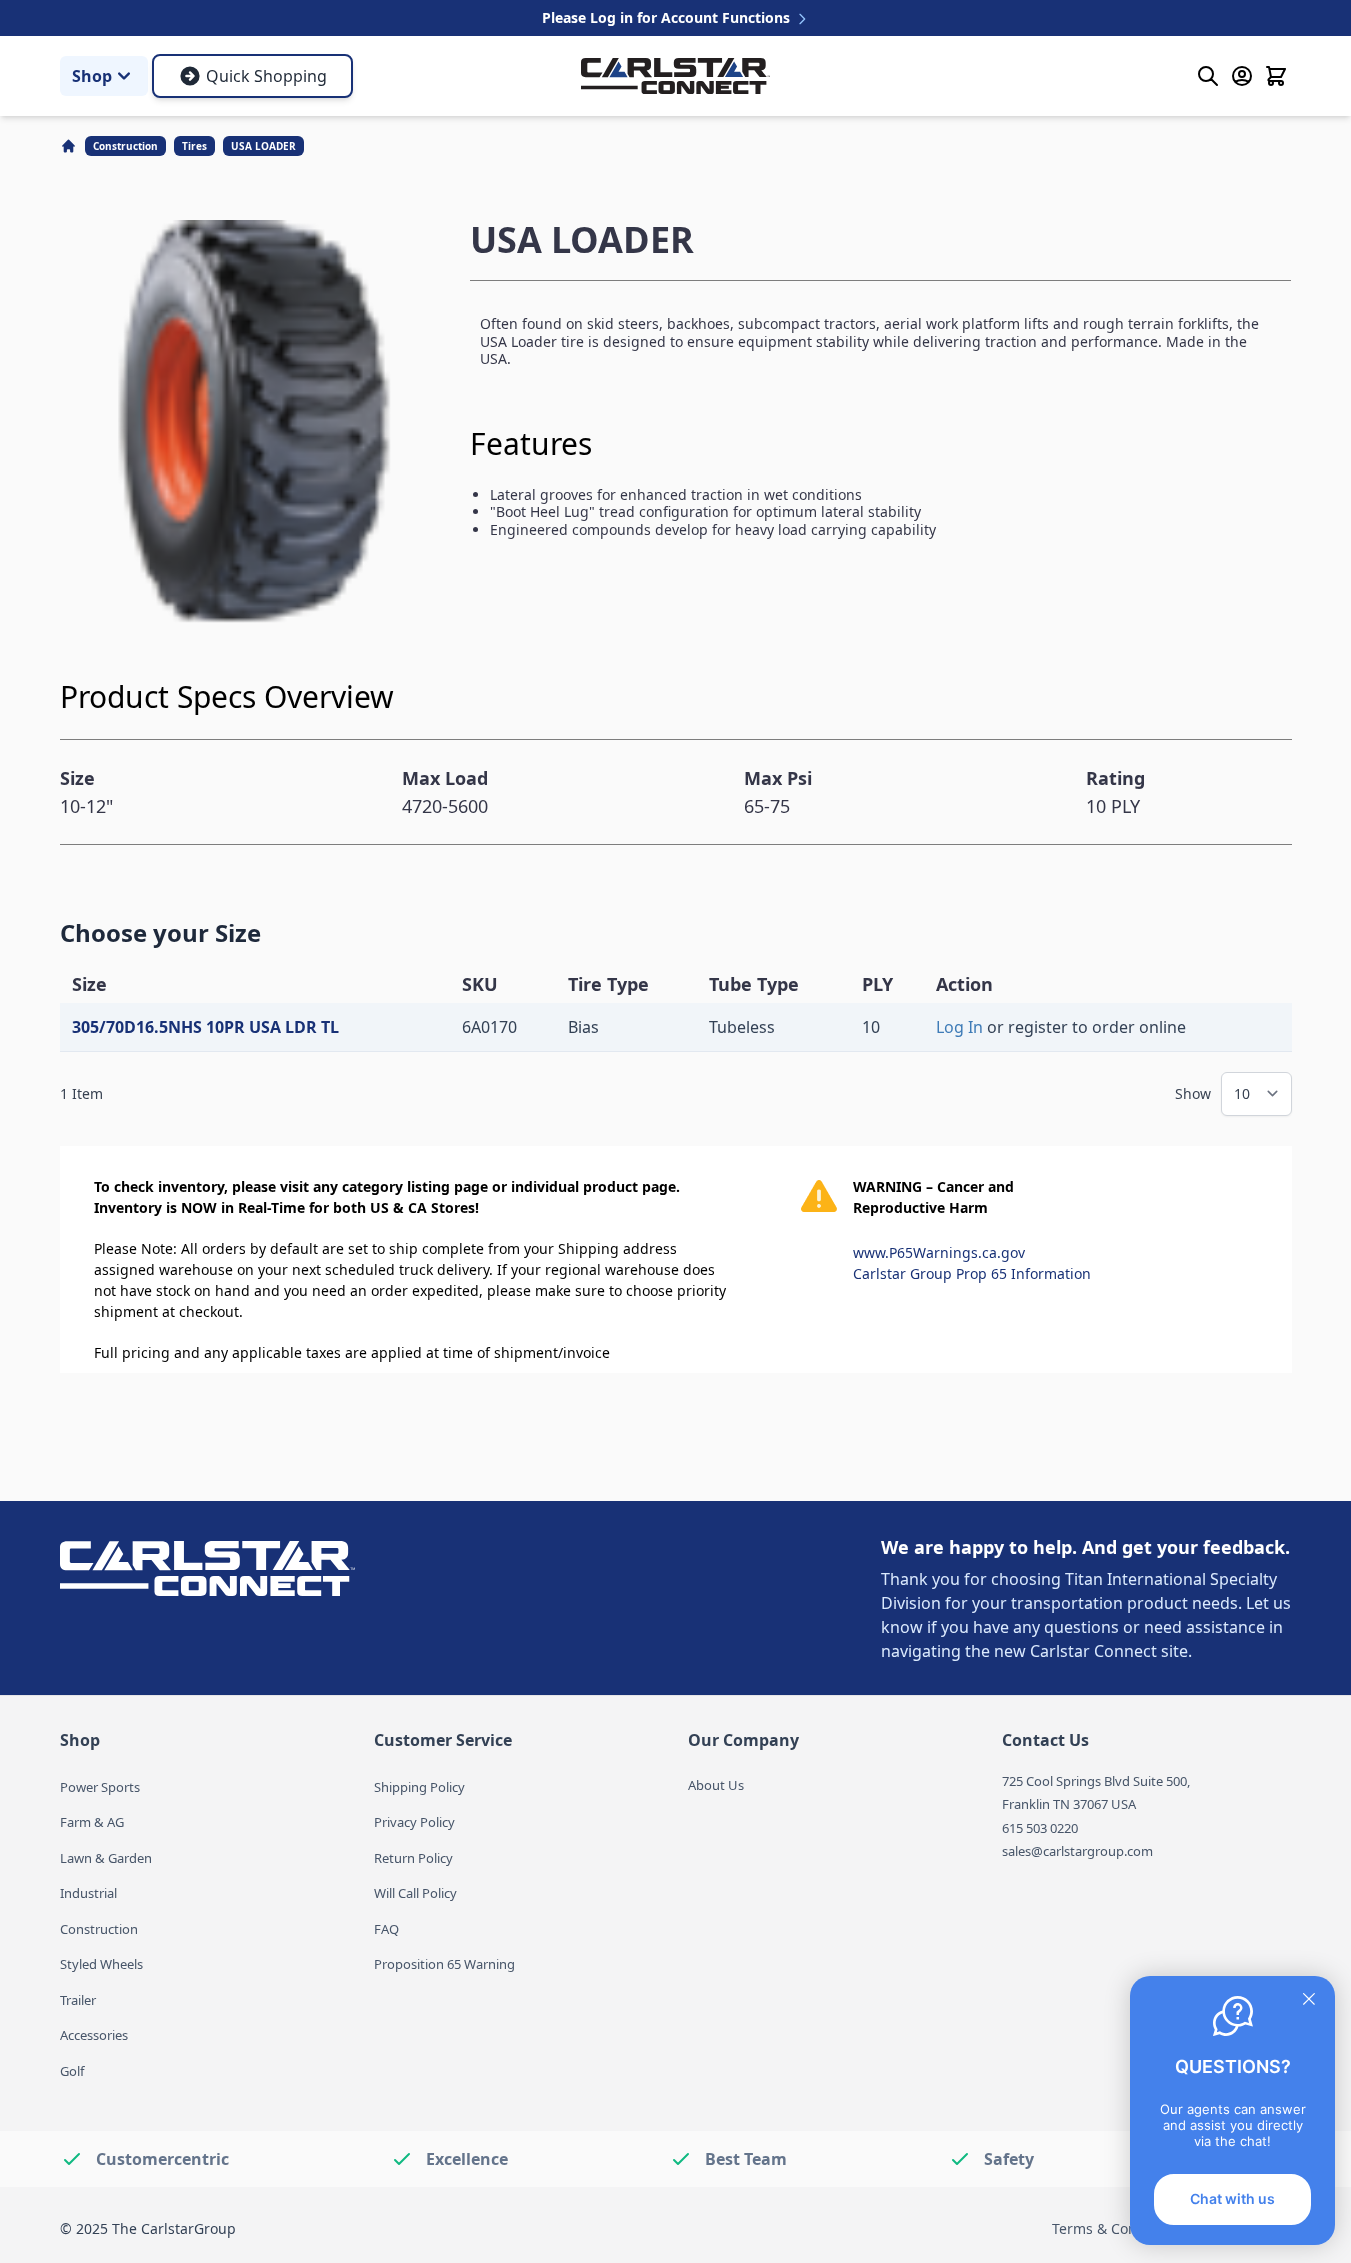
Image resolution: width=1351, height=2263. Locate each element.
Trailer (78, 2000)
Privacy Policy (414, 1822)
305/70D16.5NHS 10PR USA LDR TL (205, 1027)
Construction (125, 146)
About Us (716, 1785)
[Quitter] (1309, 1999)
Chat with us (1232, 2198)
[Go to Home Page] (70, 146)
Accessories (94, 2035)
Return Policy (413, 1858)
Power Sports (100, 1787)
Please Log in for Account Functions (668, 17)
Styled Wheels (101, 1964)
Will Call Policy (415, 1893)
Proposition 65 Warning (444, 1964)
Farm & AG (92, 1822)
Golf (72, 2071)
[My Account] (1242, 76)
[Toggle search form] (1208, 76)
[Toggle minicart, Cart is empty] (1276, 76)
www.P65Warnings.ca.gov (939, 1252)
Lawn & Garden (106, 1858)
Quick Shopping (266, 76)
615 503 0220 (1040, 1828)
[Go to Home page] (675, 75)
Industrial (88, 1893)
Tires (194, 146)
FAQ (386, 1929)
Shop (92, 76)
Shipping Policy (419, 1787)
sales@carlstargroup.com (1077, 1851)
